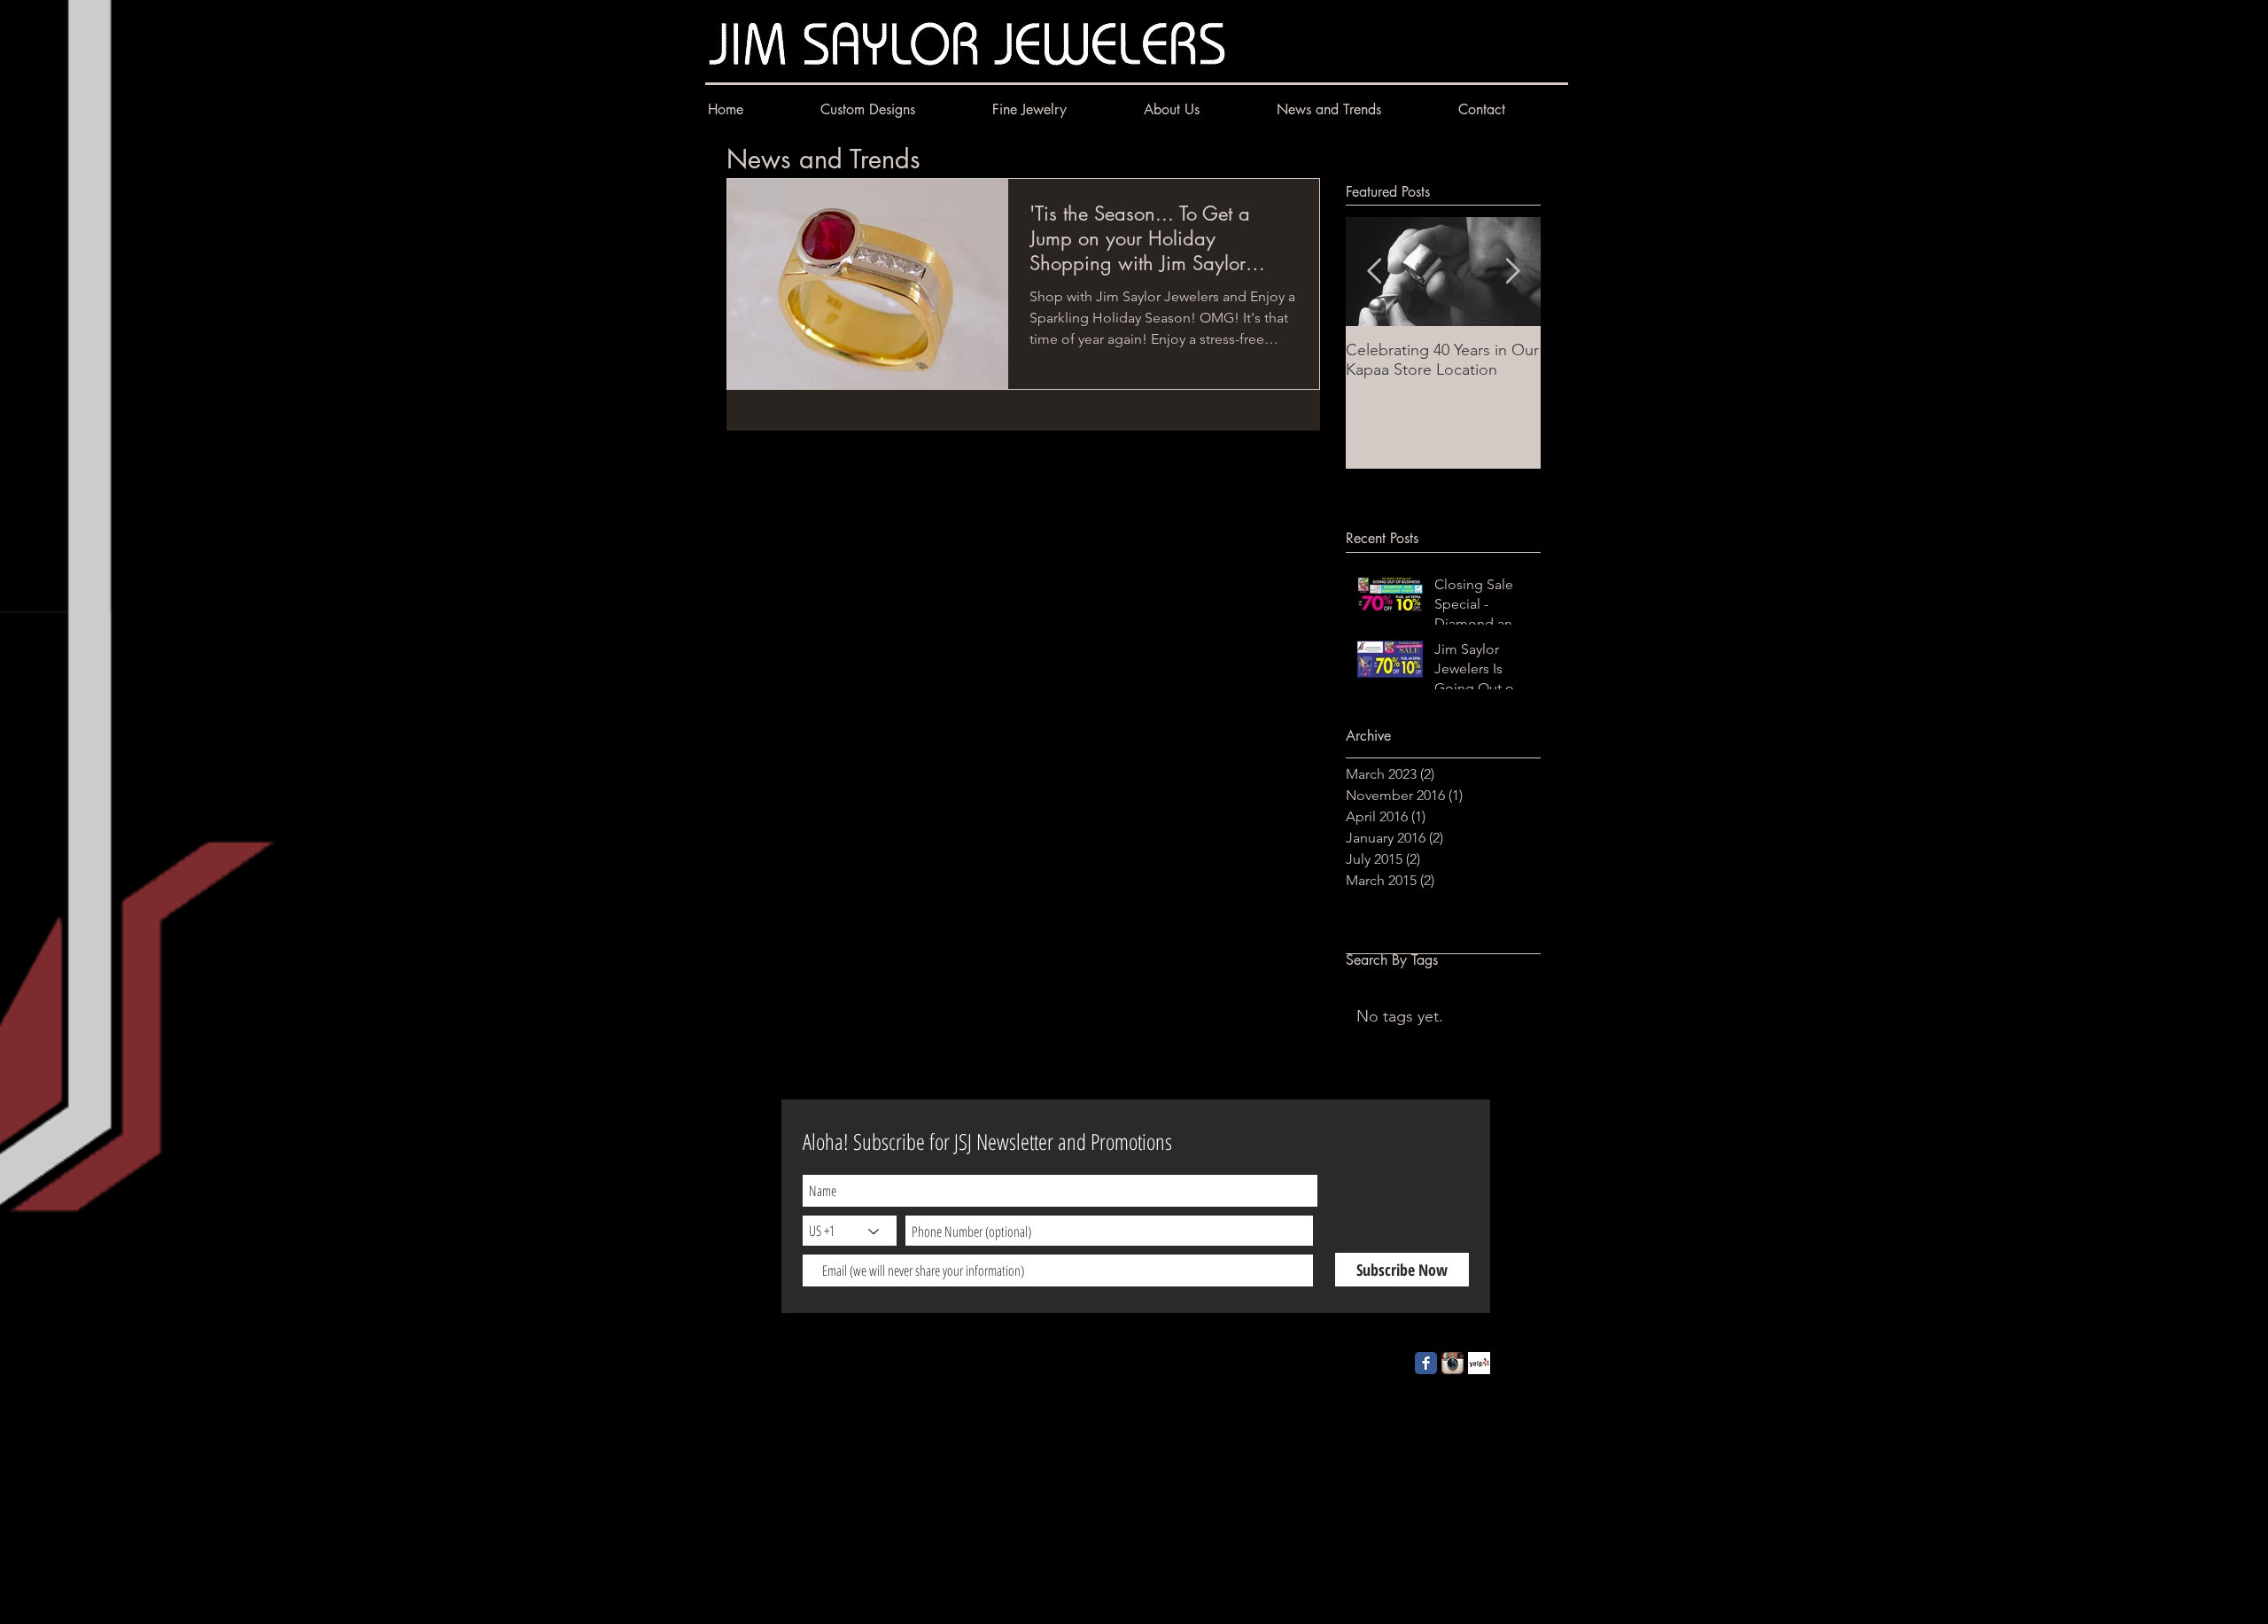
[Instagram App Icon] (1452, 1363)
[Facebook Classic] (1426, 1363)
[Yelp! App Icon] (1479, 1363)
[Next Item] (1512, 272)
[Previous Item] (1374, 272)
